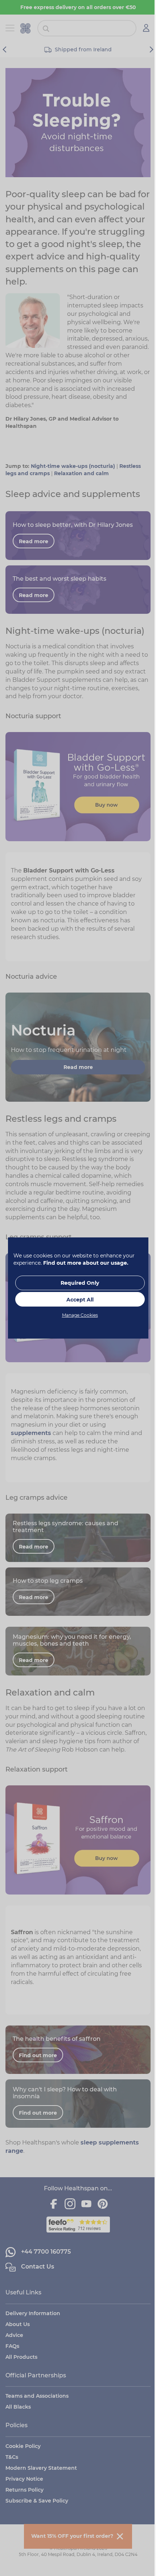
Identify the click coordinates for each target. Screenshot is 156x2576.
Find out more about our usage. (86, 1263)
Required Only (80, 1283)
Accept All (80, 1300)
